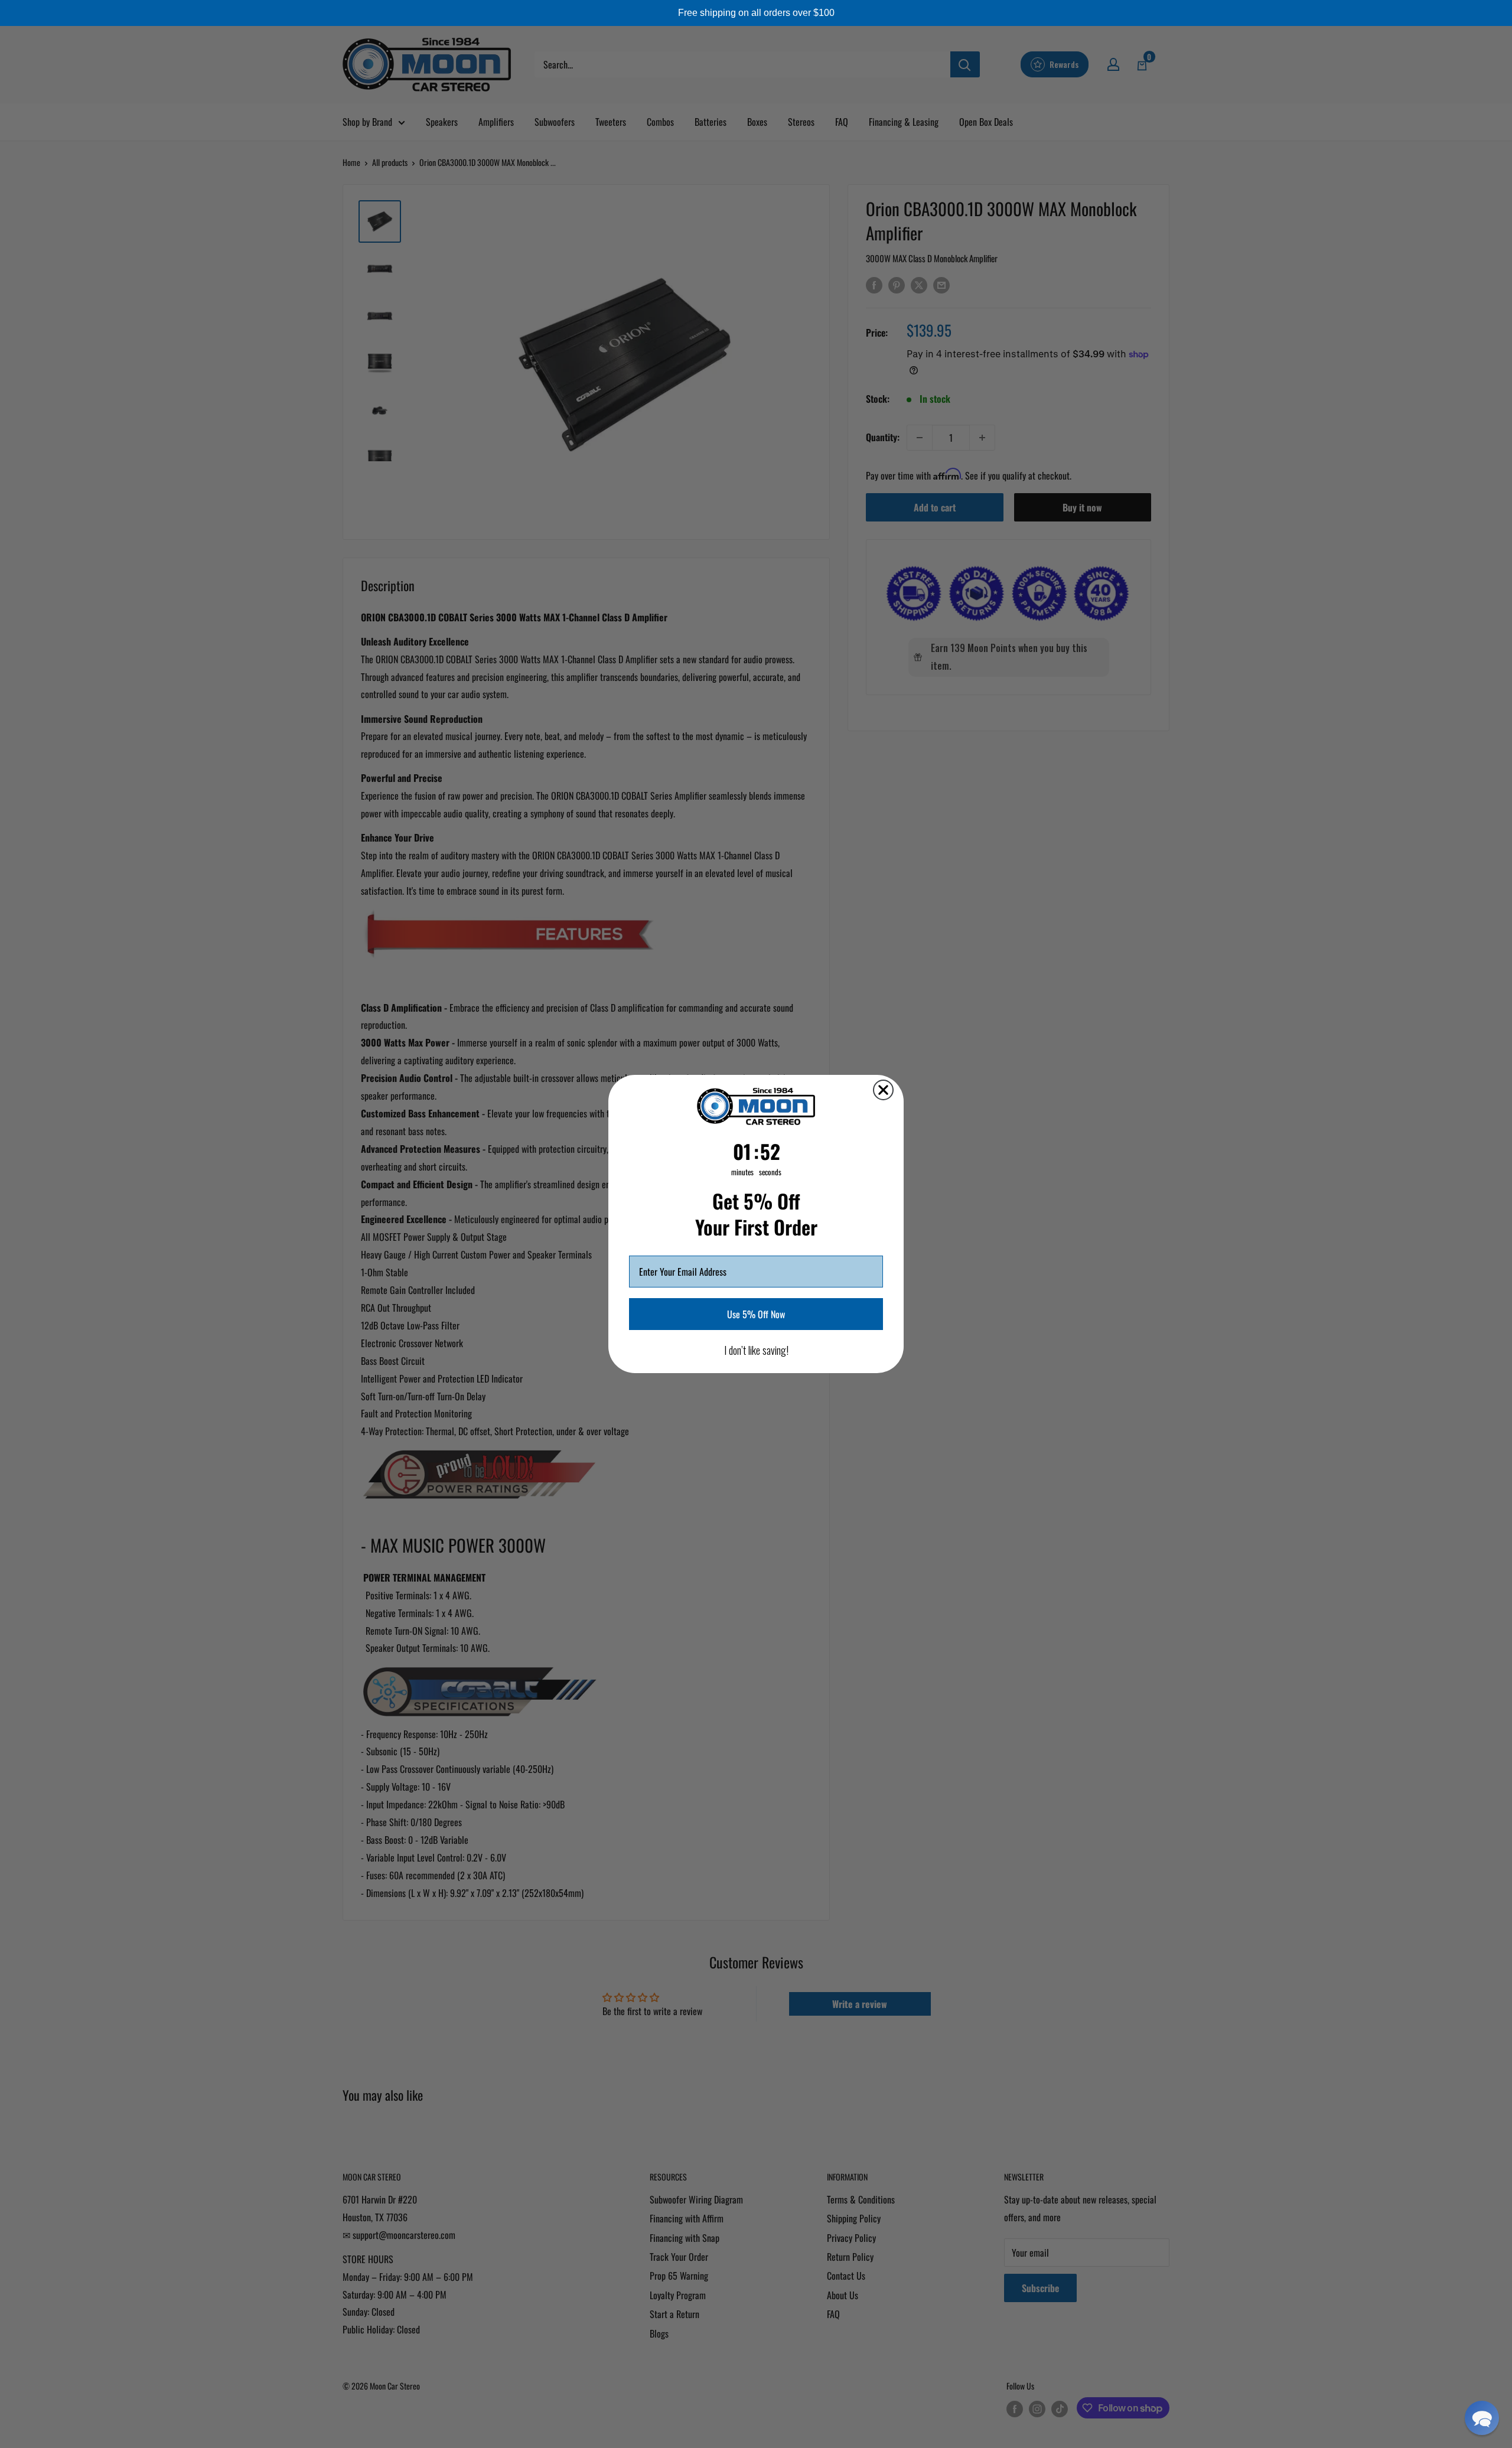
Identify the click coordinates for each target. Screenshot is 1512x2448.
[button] (1482, 2418)
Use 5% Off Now (756, 1314)
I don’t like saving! (756, 1350)
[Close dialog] (883, 1090)
